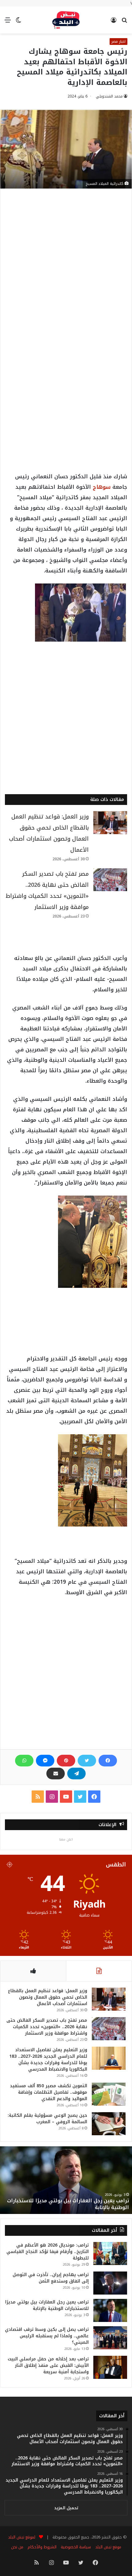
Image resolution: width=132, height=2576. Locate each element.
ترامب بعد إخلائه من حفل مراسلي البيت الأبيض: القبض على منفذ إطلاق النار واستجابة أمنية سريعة (48, 2365)
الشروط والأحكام (42, 2547)
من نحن (17, 2547)
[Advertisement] (66, 268)
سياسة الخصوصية (76, 2547)
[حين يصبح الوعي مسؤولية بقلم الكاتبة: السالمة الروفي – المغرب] (109, 2124)
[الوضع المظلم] (18, 22)
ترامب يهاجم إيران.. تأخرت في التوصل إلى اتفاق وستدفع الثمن (51, 2278)
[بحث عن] (124, 22)
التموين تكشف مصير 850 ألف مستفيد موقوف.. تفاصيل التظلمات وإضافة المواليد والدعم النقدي (49, 2092)
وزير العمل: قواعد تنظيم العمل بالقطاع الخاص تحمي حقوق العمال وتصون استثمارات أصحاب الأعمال (48, 1997)
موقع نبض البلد (108, 2547)
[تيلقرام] (76, 1774)
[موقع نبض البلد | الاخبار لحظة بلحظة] (66, 20)
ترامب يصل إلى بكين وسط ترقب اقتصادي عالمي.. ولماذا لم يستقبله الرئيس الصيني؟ (47, 2336)
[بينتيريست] (66, 1761)
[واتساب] (24, 1761)
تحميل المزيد (66, 2508)
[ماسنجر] (45, 1761)
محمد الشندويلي (109, 96)
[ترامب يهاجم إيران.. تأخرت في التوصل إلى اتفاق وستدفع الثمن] (110, 2283)
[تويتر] (87, 1761)
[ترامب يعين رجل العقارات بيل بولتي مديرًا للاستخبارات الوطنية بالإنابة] (110, 2310)
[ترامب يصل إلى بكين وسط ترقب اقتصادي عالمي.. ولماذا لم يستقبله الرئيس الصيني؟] (110, 2338)
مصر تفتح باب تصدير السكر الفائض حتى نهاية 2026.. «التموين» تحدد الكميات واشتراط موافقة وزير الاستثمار (47, 2027)
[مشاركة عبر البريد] (56, 1774)
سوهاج (102, 487)
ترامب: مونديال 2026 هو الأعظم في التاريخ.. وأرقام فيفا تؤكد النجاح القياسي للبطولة (48, 2252)
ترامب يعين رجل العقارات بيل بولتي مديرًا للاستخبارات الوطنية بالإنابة (68, 2204)
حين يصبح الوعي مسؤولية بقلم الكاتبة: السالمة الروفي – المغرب (47, 2119)
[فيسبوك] (108, 1761)
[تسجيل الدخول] (114, 22)
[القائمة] (8, 22)
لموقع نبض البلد (20, 2537)
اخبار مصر (118, 42)
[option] (66, 2180)
